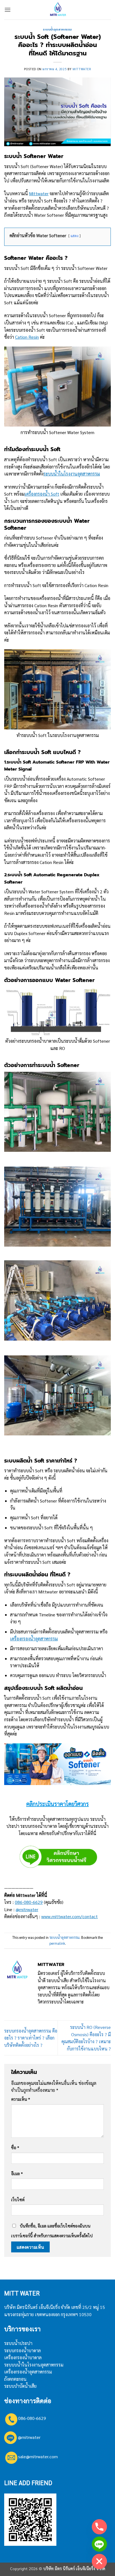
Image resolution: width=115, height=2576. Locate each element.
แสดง (75, 236)
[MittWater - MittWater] (57, 10)
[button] (8, 10)
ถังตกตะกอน (15, 2379)
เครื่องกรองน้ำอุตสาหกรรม (34, 1639)
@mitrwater (27, 1909)
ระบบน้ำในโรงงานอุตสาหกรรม (72, 474)
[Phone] (99, 2527)
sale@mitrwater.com (38, 2456)
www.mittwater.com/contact (70, 1916)
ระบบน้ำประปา (18, 2343)
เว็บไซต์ (18, 2200)
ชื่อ (15, 2148)
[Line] (99, 2544)
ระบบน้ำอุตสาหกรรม (57, 30)
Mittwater (82, 69)
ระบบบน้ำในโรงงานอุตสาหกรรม (34, 2365)
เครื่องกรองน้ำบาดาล (23, 2357)
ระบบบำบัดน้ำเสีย (20, 2386)
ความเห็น (21, 2099)
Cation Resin (27, 337)
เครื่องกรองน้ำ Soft (42, 494)
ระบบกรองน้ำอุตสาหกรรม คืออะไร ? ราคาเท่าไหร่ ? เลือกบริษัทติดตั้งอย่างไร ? (31, 2038)
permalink (57, 1943)
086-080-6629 (29, 1902)
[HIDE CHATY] (99, 2561)
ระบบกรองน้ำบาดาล (22, 2350)
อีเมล (17, 2174)
